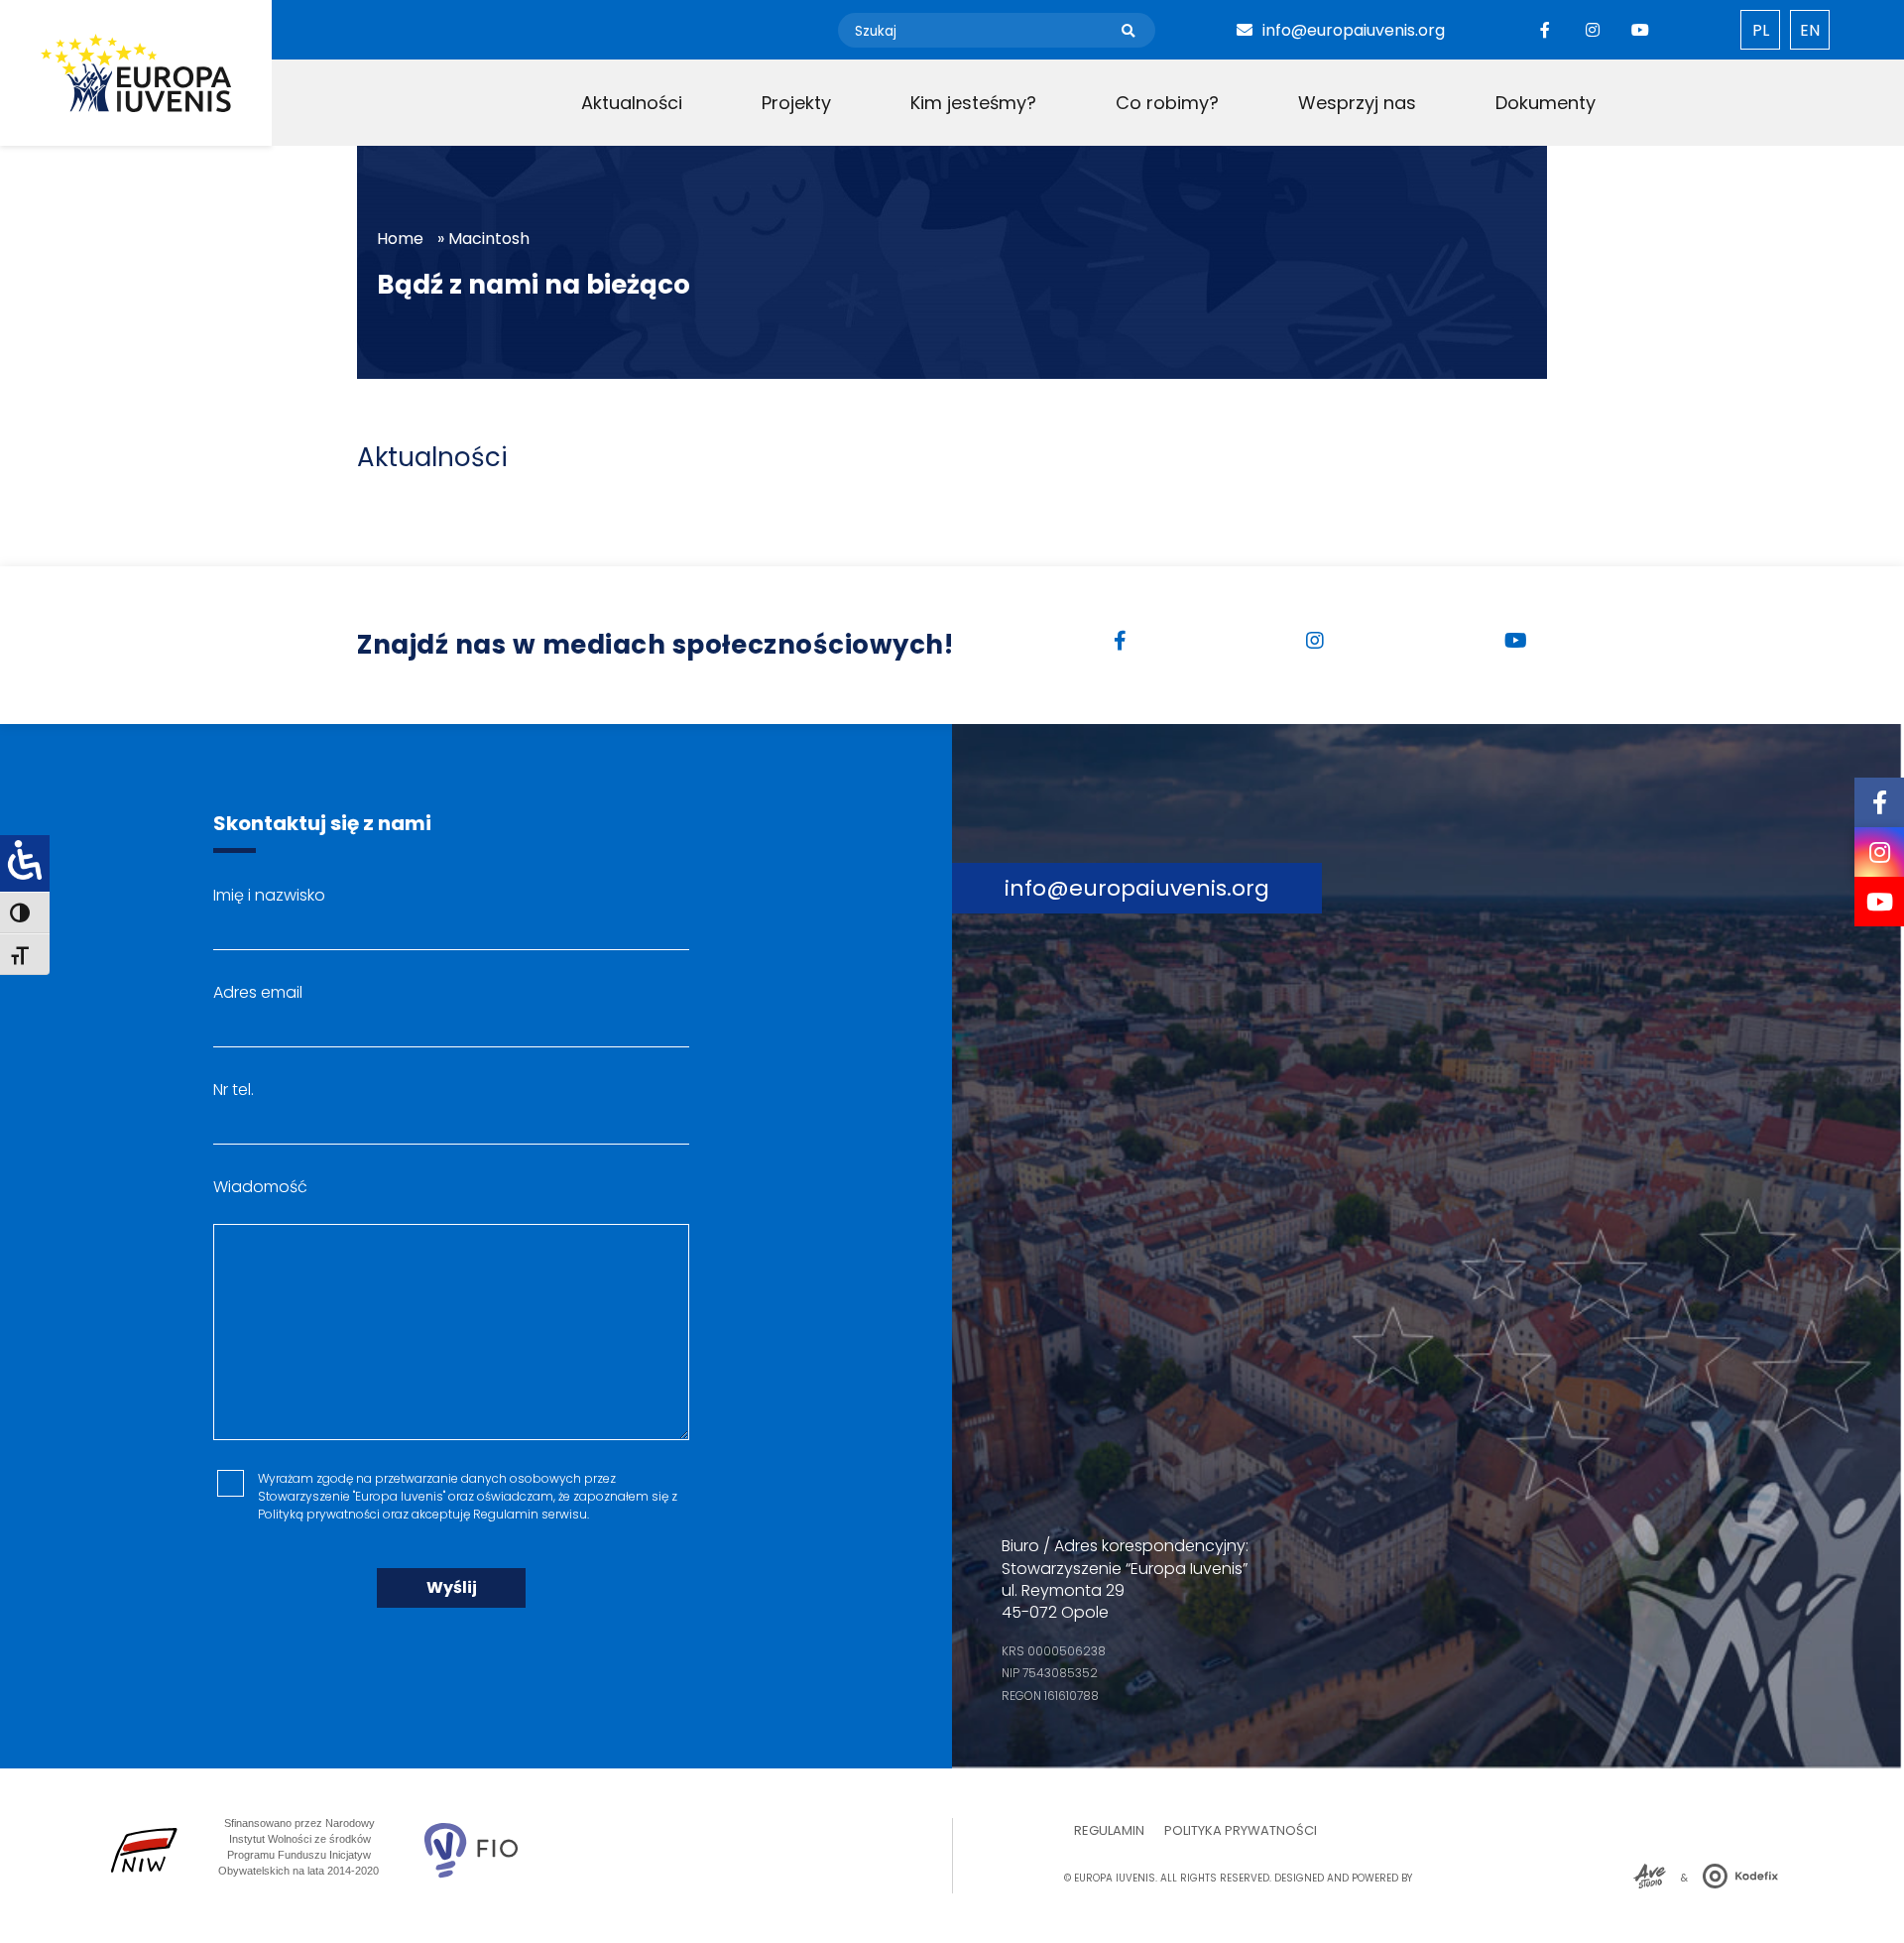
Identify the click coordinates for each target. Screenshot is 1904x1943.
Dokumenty (1546, 103)
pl (1761, 30)
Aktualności (632, 103)
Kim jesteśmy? (973, 103)
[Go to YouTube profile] (1640, 30)
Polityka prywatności (1241, 1830)
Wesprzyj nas (1357, 103)
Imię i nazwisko (269, 895)
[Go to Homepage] (136, 73)
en (1810, 30)
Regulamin (1109, 1830)
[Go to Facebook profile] (1545, 30)
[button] (1128, 32)
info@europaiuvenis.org (1354, 30)
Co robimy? (1167, 103)
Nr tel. (234, 1090)
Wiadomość (260, 1187)
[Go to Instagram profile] (1593, 30)
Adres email (258, 992)
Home (400, 239)
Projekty (796, 103)
